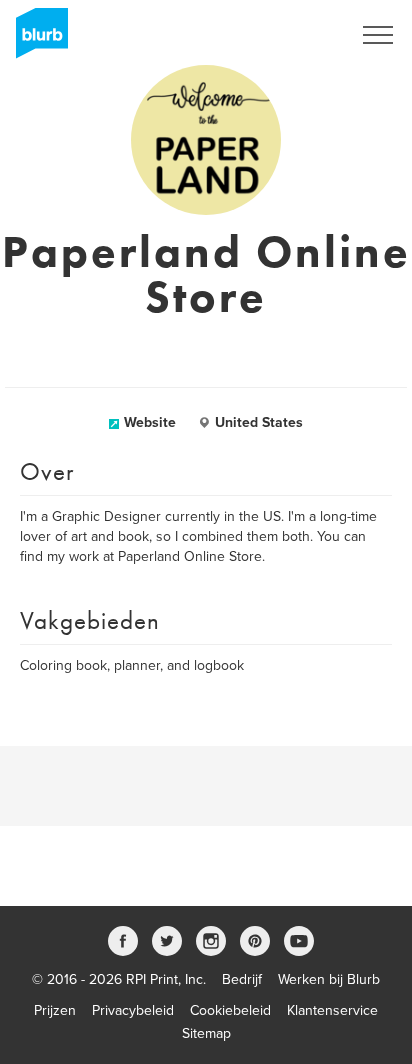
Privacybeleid (133, 1010)
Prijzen (55, 1010)
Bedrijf (242, 979)
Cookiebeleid (230, 1010)
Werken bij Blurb (329, 979)
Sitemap (206, 1033)
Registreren (290, 35)
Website (150, 422)
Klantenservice (332, 1010)
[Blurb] (36, 40)
